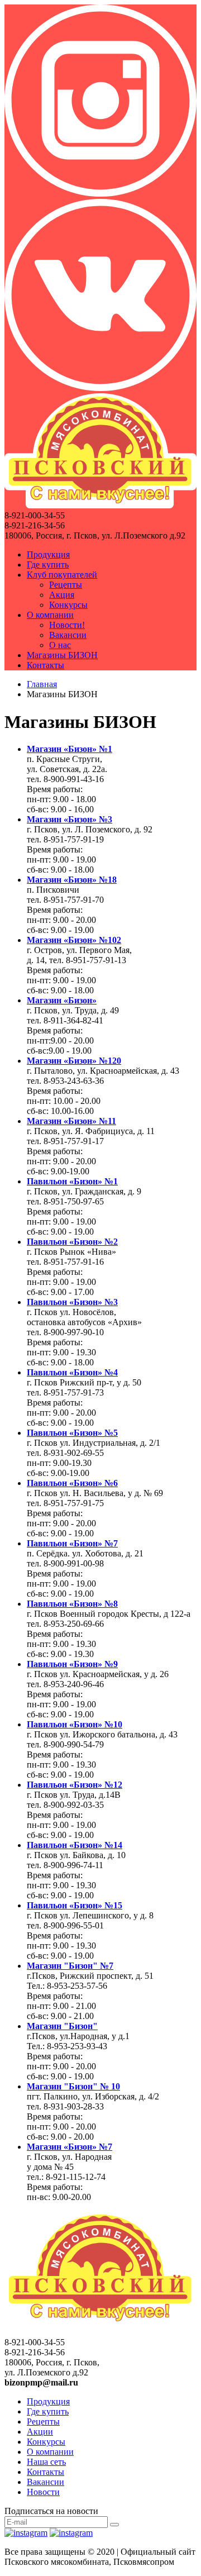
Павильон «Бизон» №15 (75, 1905)
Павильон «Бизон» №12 (75, 1785)
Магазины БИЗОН (62, 655)
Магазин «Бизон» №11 (71, 1121)
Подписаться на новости (51, 2511)
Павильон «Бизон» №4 (72, 1372)
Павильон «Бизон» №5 (72, 1433)
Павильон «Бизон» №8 (72, 1604)
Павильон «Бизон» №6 (72, 1483)
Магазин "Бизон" (62, 2026)
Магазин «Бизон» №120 (74, 1061)
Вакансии (68, 635)
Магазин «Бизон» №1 (70, 749)
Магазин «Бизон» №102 (74, 940)
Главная (42, 684)
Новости (43, 2492)
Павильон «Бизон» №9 (72, 1664)
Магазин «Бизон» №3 (70, 819)
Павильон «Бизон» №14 (75, 1845)
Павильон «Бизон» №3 (72, 1302)
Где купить (48, 565)
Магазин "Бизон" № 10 (73, 2086)
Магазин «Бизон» (62, 1000)
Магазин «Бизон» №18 (72, 880)
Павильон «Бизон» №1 (72, 1181)
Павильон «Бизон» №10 (75, 1724)
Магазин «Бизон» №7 (70, 2147)
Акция (62, 595)
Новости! (67, 625)
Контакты (46, 665)
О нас (60, 645)
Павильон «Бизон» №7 (72, 1543)
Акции (40, 2432)
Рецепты (66, 585)
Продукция (48, 554)
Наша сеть (46, 2462)
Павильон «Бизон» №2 (72, 1242)
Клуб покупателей (62, 575)
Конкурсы (68, 605)
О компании (50, 615)
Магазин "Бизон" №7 (70, 1966)
